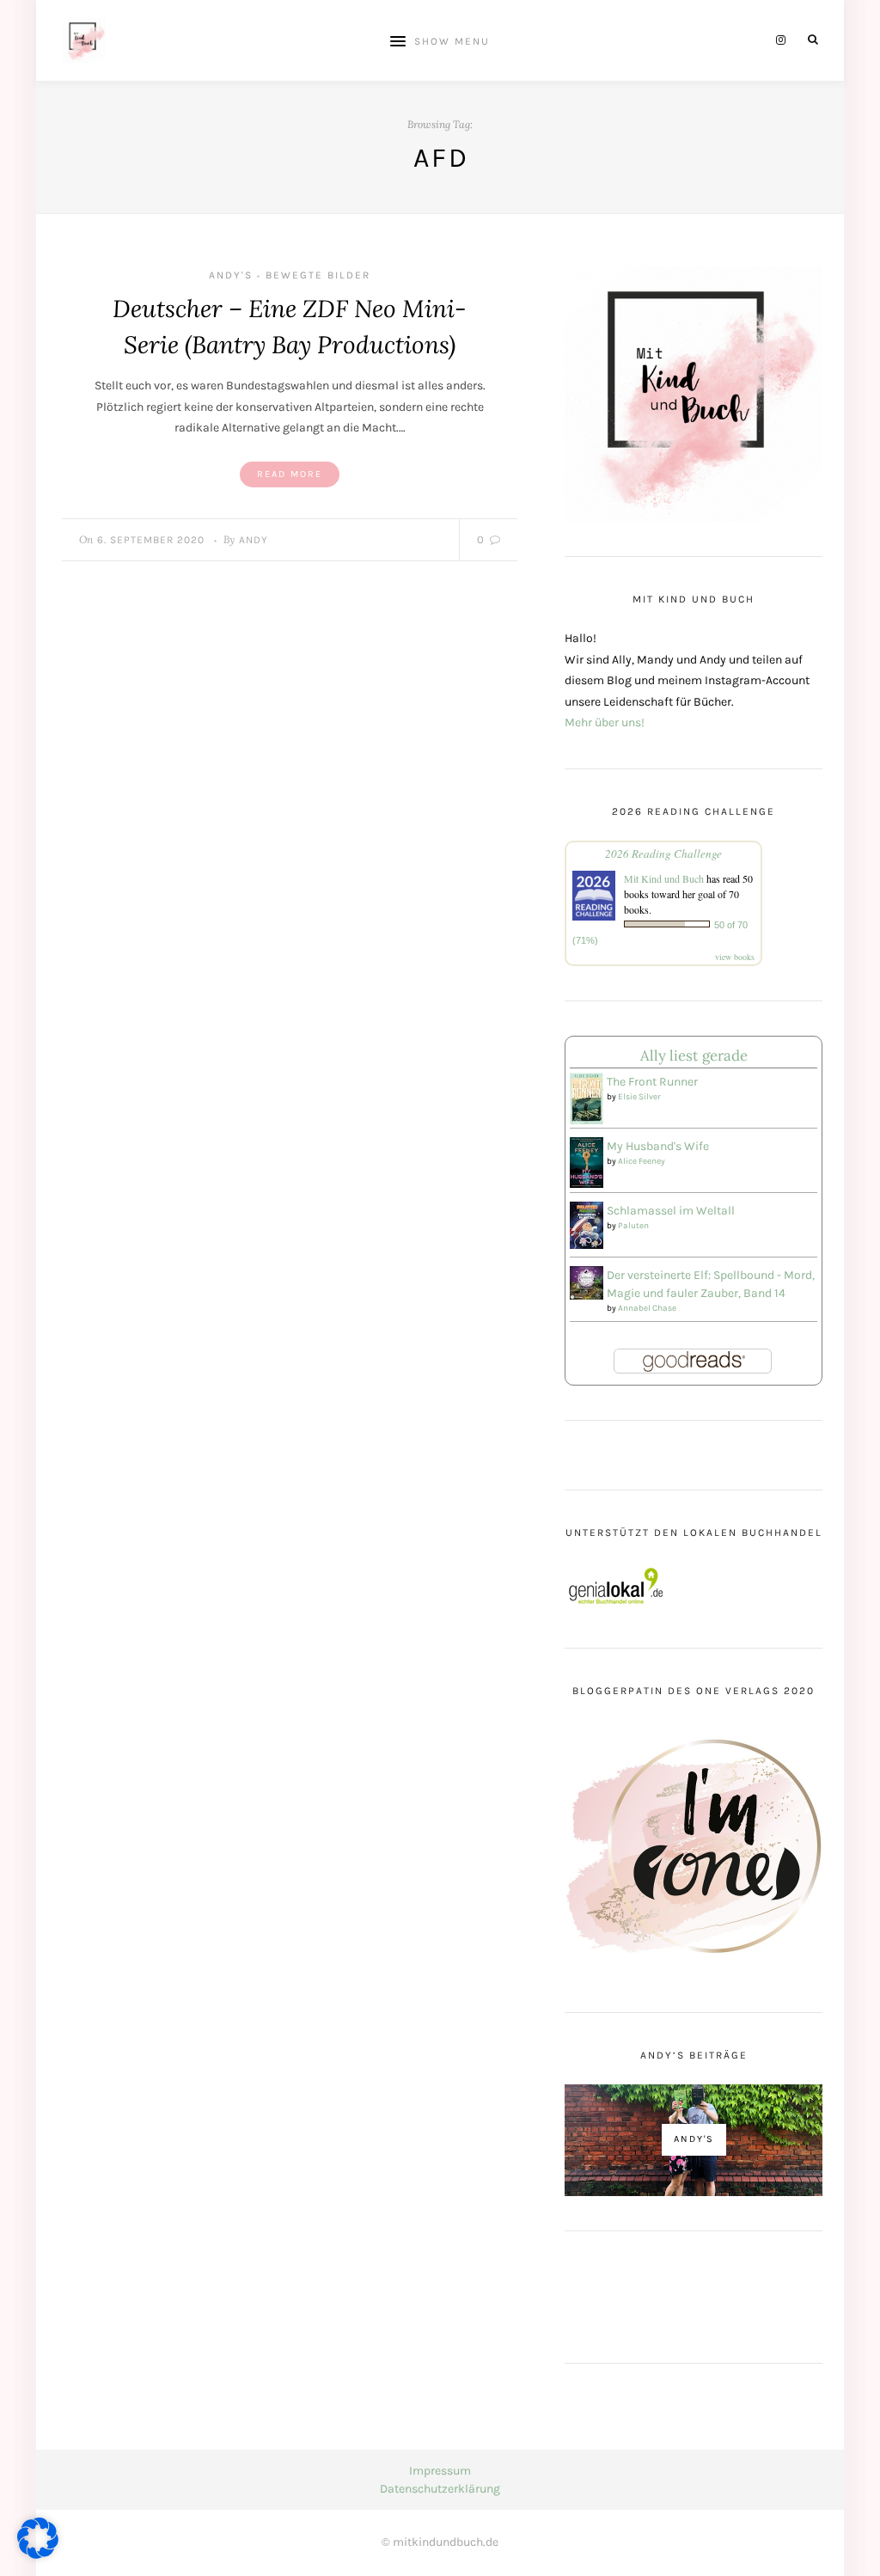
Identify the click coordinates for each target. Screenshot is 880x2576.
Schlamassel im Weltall (671, 1211)
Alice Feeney (642, 1161)
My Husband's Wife (658, 1146)
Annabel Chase (647, 1308)
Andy (254, 540)
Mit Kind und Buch (664, 878)
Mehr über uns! (605, 722)
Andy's (231, 275)
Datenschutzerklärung (440, 2489)
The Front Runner (652, 1082)
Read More (290, 474)
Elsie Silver (639, 1097)
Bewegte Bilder (318, 275)
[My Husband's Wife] (587, 1162)
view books (735, 957)
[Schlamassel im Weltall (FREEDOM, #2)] (587, 1224)
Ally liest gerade (694, 1055)
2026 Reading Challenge (663, 854)
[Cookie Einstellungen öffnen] (38, 2555)
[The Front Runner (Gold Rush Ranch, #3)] (587, 1098)
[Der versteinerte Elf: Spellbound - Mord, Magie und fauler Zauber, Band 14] (587, 1281)
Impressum (440, 2471)
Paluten (633, 1226)
